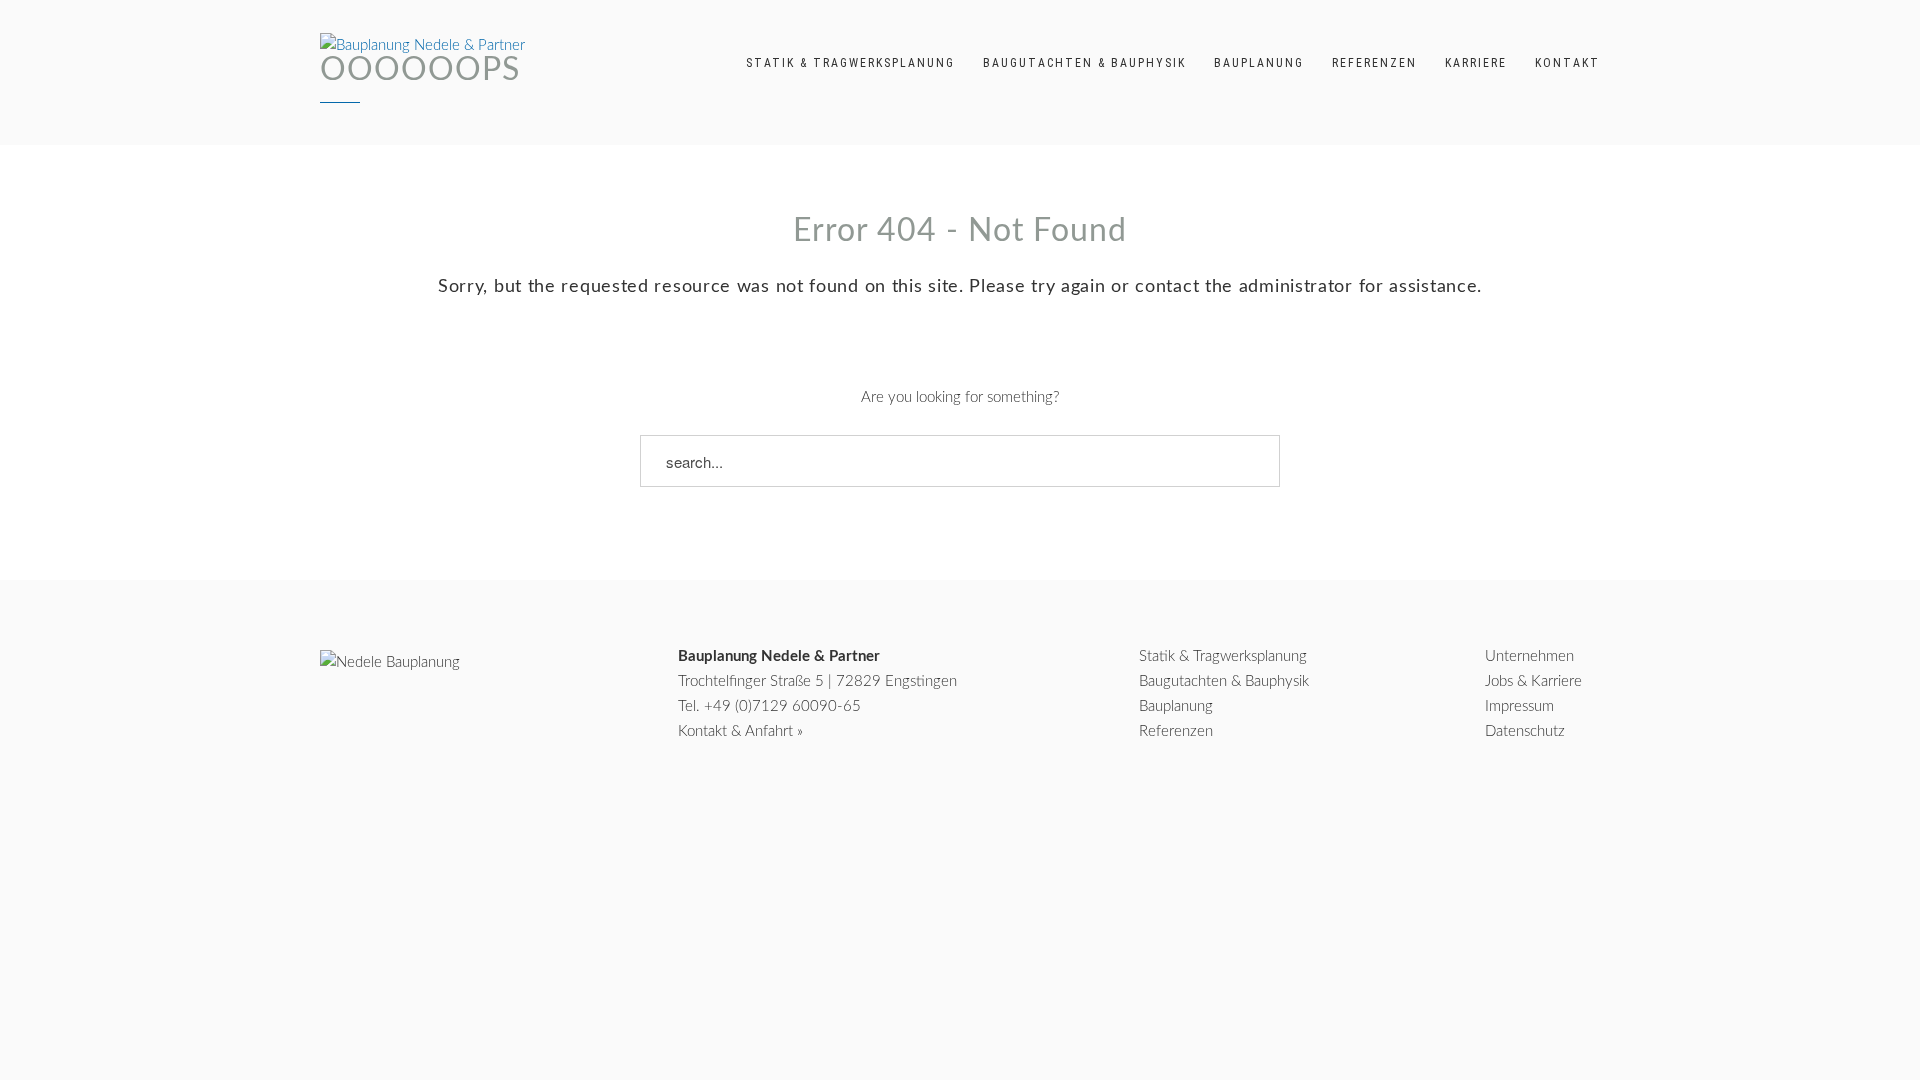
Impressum (1519, 706)
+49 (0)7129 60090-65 (782, 706)
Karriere (1476, 63)
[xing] (1525, 811)
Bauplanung (1259, 63)
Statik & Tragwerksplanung (850, 63)
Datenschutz (1525, 731)
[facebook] (1471, 811)
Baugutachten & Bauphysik (1084, 63)
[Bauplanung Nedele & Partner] (422, 45)
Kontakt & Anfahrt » (740, 731)
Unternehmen (1529, 656)
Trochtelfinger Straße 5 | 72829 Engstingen (817, 681)
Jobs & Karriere (1533, 681)
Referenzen (1374, 63)
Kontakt (1567, 63)
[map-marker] (1583, 811)
